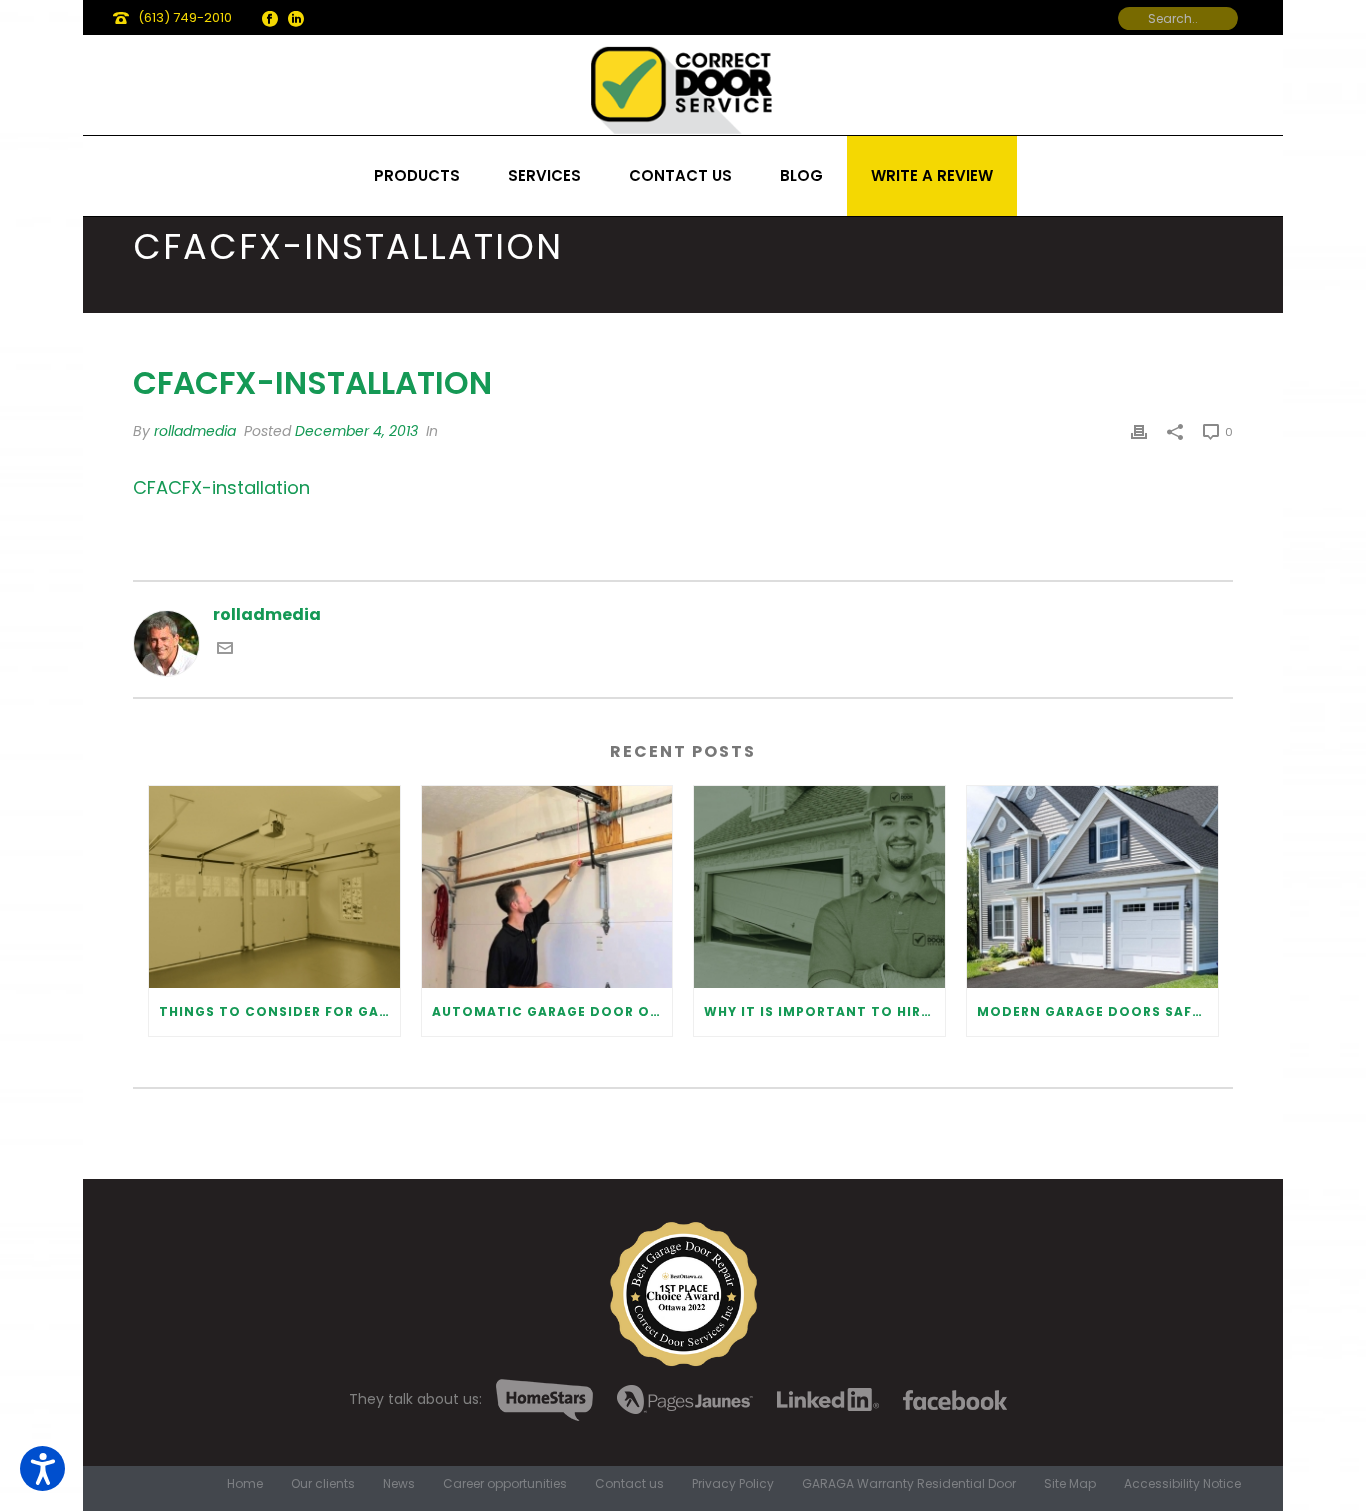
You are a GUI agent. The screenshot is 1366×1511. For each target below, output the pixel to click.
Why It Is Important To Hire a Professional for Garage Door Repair (824, 1011)
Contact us (680, 175)
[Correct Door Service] (683, 85)
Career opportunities (505, 1484)
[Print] (1139, 431)
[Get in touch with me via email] (225, 650)
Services (544, 175)
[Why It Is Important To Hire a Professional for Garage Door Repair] (819, 886)
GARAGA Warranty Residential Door (909, 1484)
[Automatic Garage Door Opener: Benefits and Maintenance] (547, 886)
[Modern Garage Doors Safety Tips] (1092, 886)
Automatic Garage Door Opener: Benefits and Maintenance (552, 1011)
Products (417, 175)
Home (245, 1484)
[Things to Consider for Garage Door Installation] (274, 886)
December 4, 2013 (356, 431)
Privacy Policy (733, 1484)
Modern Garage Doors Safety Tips (1097, 1011)
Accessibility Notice (1182, 1484)
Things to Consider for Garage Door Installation (279, 1011)
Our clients (323, 1484)
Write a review (932, 175)
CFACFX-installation (221, 487)
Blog (801, 175)
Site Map (1070, 1484)
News (399, 1484)
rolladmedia (195, 431)
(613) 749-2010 (185, 17)
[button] (42, 1468)
